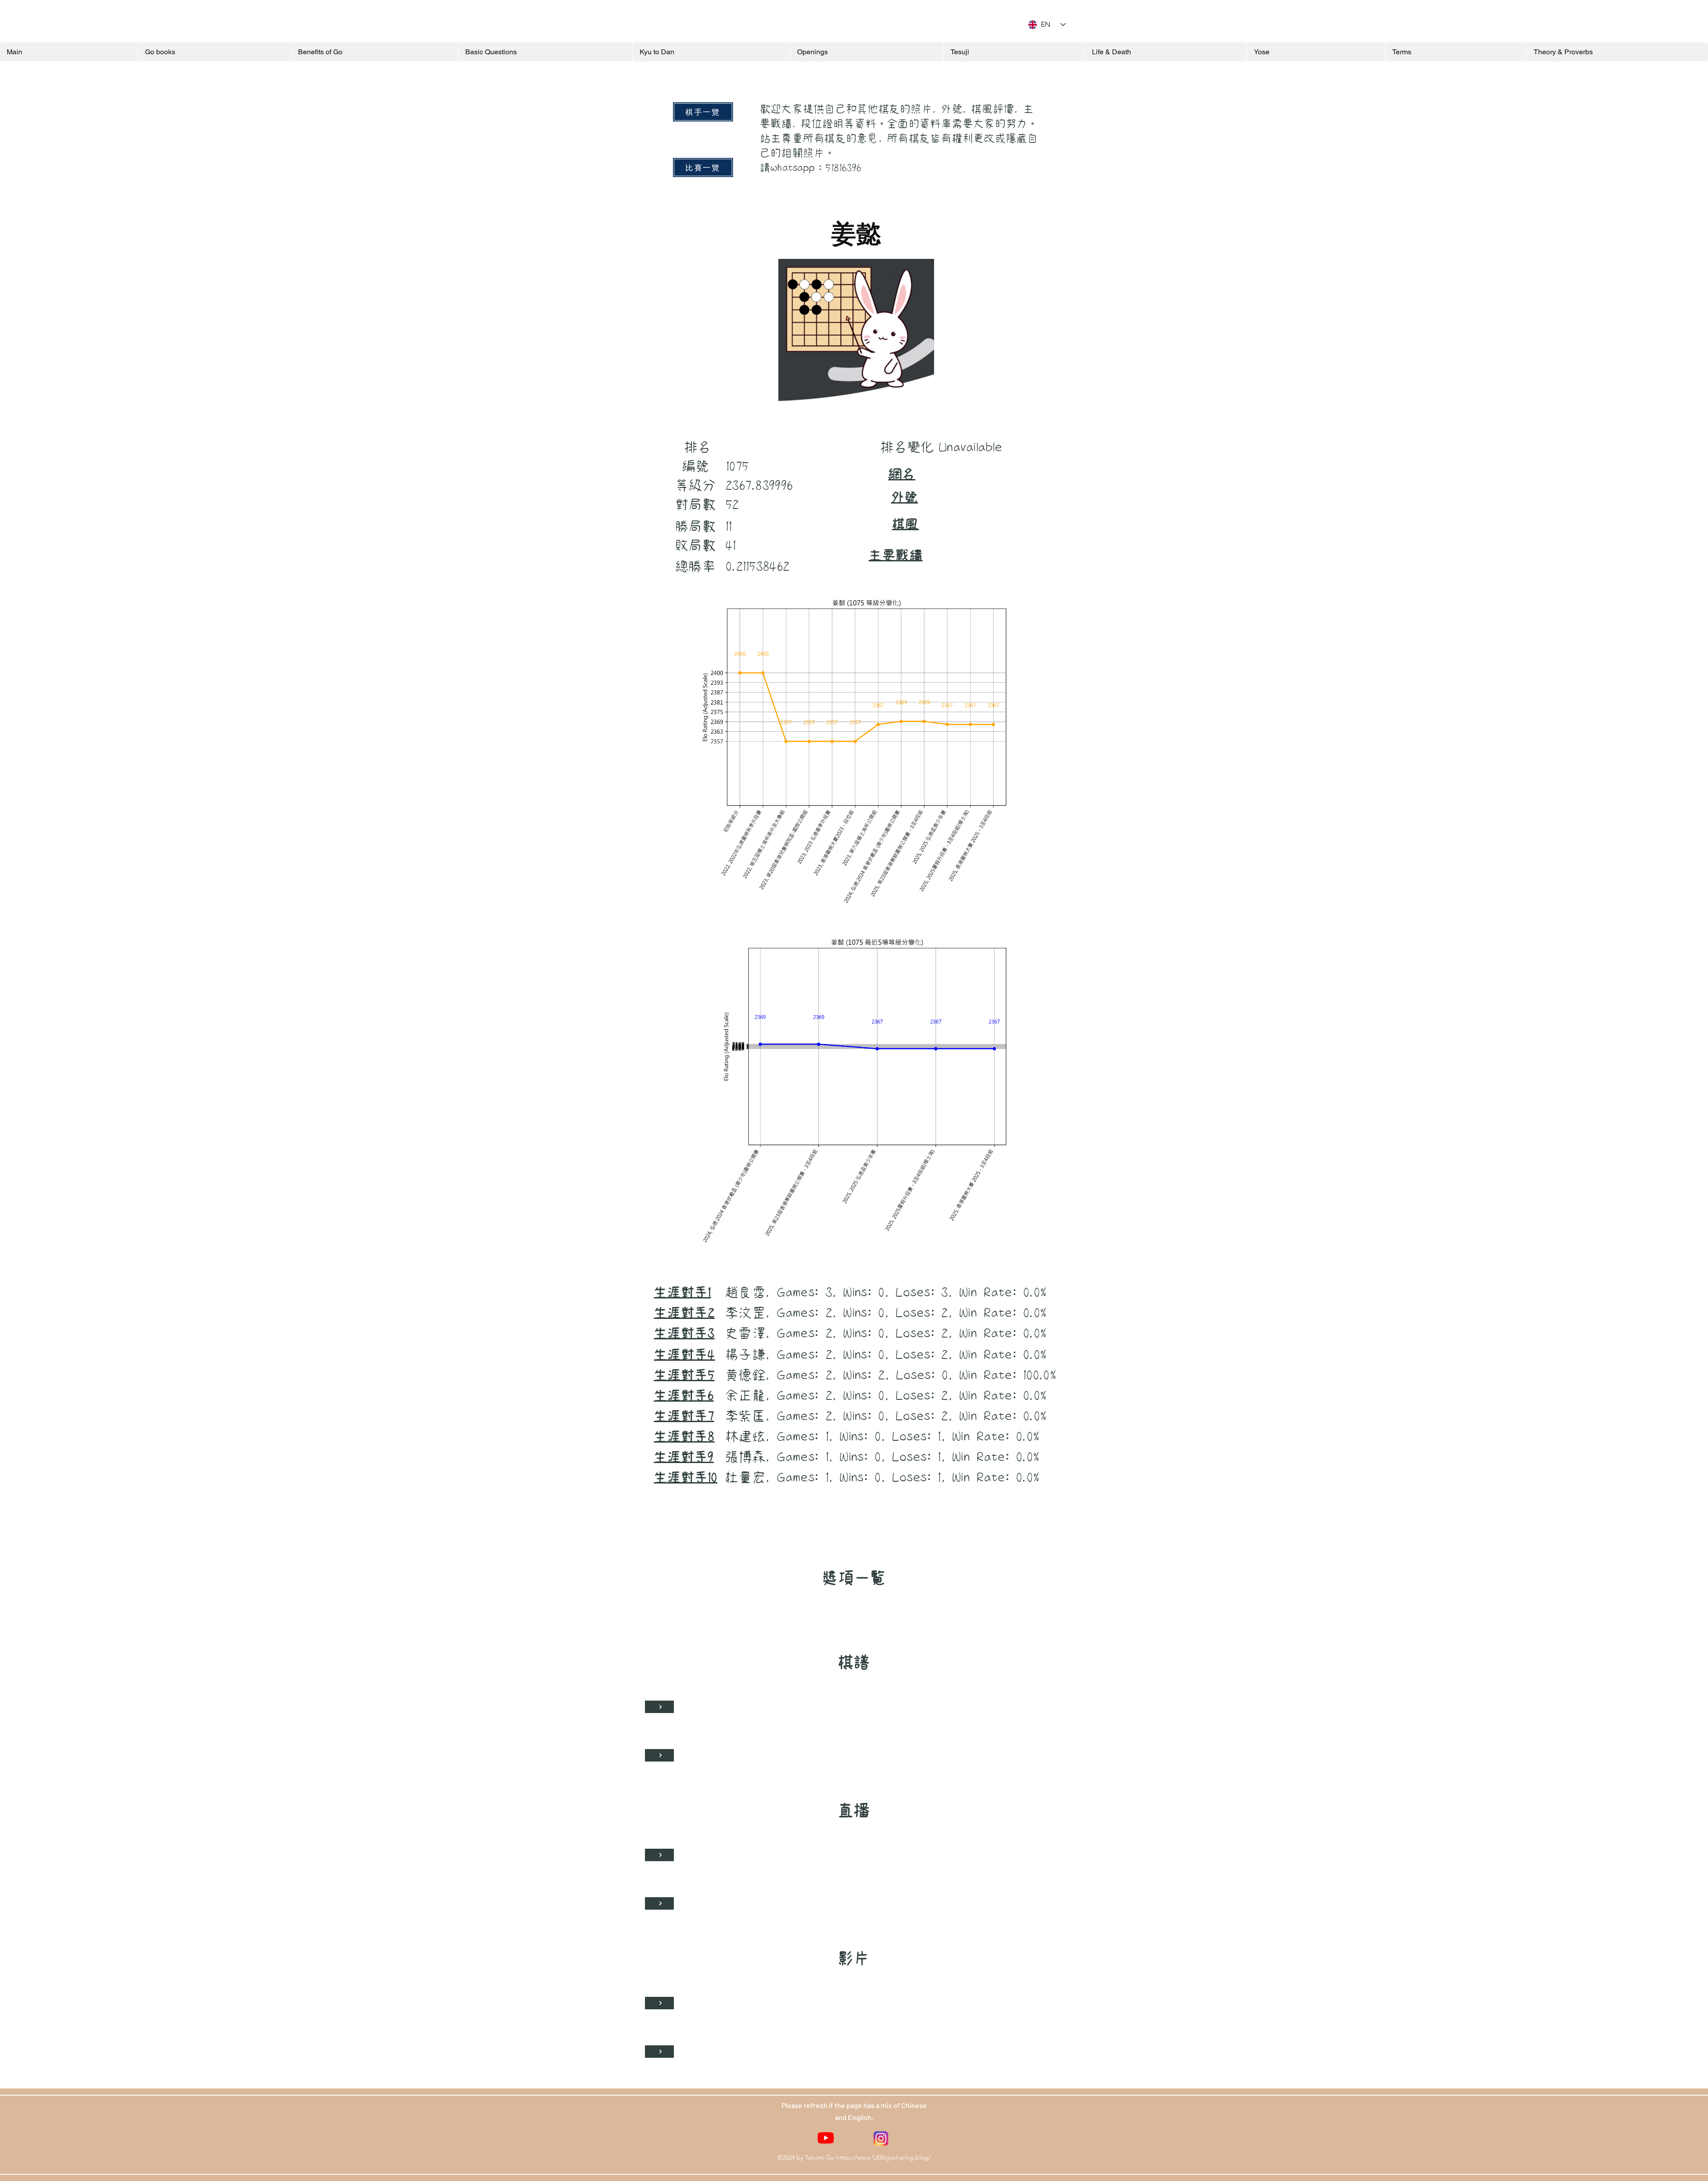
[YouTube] (826, 2138)
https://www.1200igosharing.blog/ (883, 2157)
